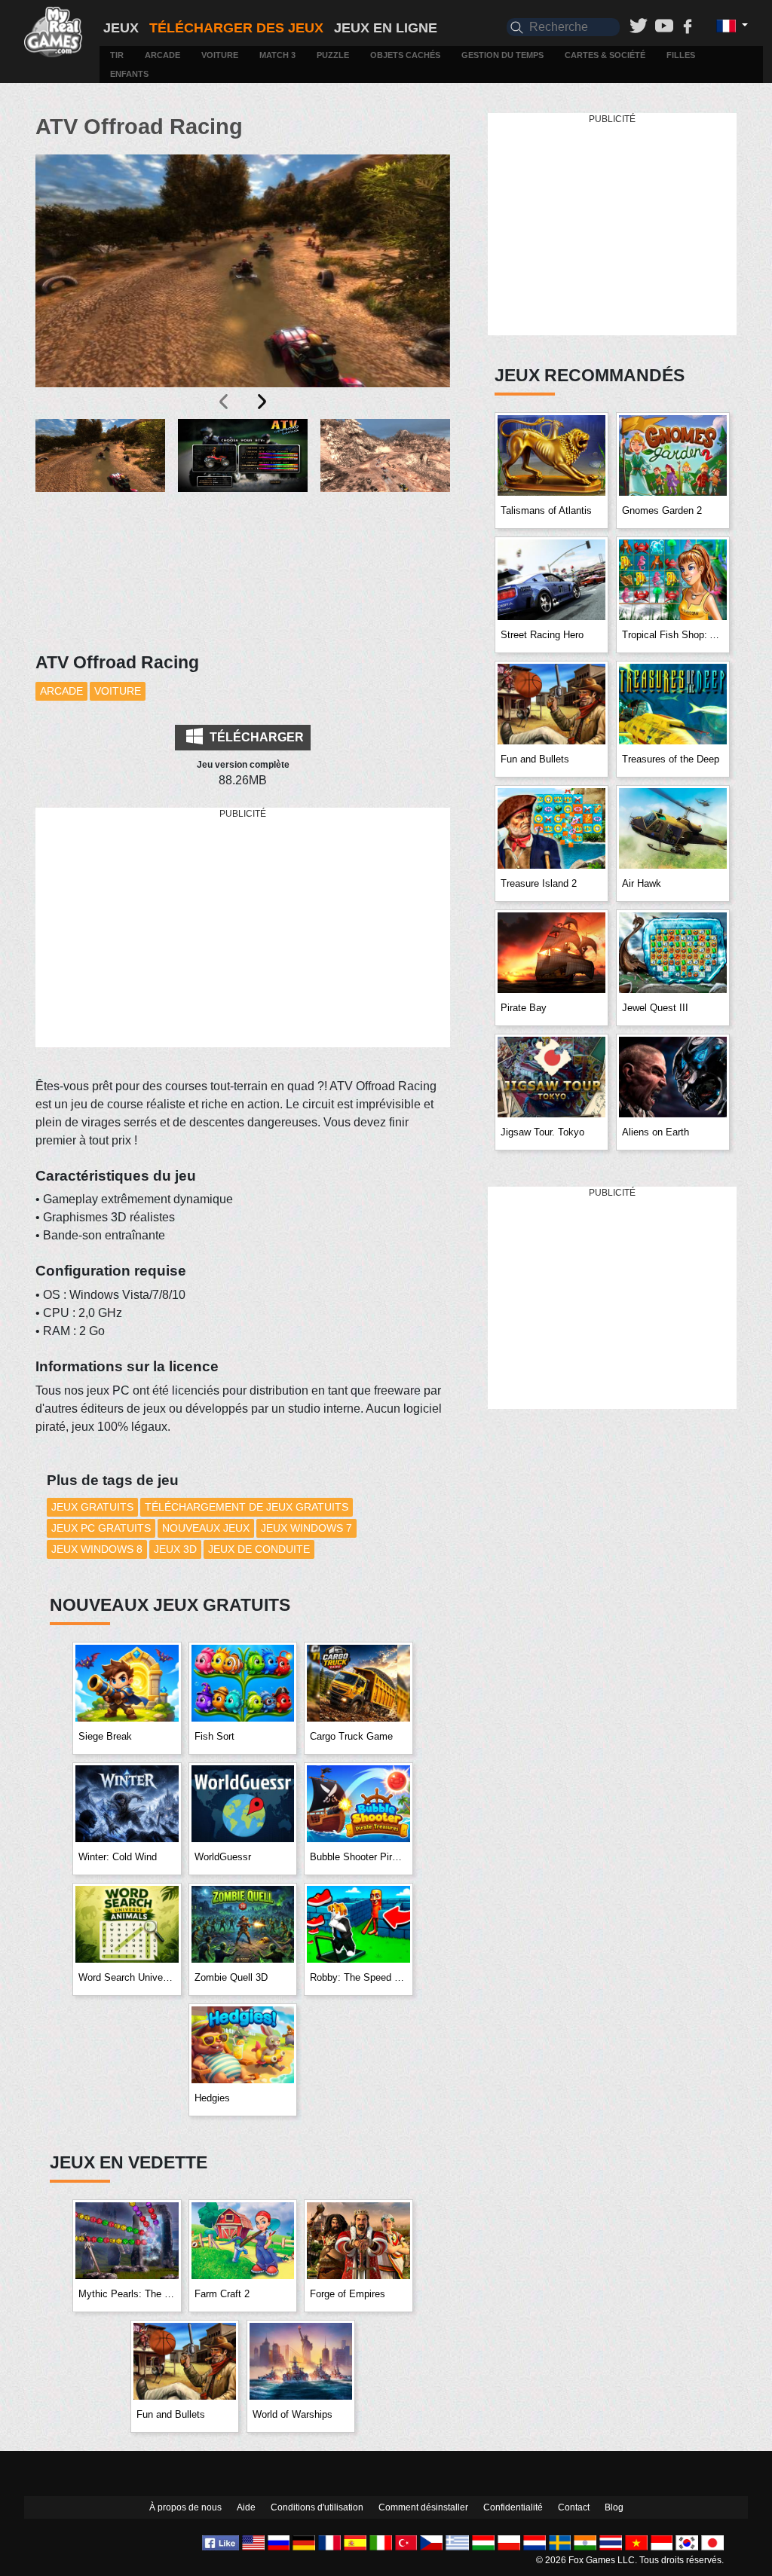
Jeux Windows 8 (97, 1549)
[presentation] (225, 402)
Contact (574, 2507)
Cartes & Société (605, 55)
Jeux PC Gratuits (101, 1528)
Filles (681, 55)
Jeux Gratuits (92, 1507)
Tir (117, 55)
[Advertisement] (250, 928)
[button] (100, 488)
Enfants (129, 74)
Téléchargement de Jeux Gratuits (247, 1507)
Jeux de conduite (259, 1549)
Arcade (162, 55)
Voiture (220, 55)
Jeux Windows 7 (306, 1528)
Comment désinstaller (423, 2507)
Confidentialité (513, 2507)
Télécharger (255, 737)
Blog (614, 2507)
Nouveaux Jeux (206, 1528)
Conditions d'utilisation (317, 2507)
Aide (246, 2507)
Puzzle (333, 55)
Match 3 (277, 55)
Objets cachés (405, 55)
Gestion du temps (502, 55)
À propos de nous (185, 2507)
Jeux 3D (175, 1549)
